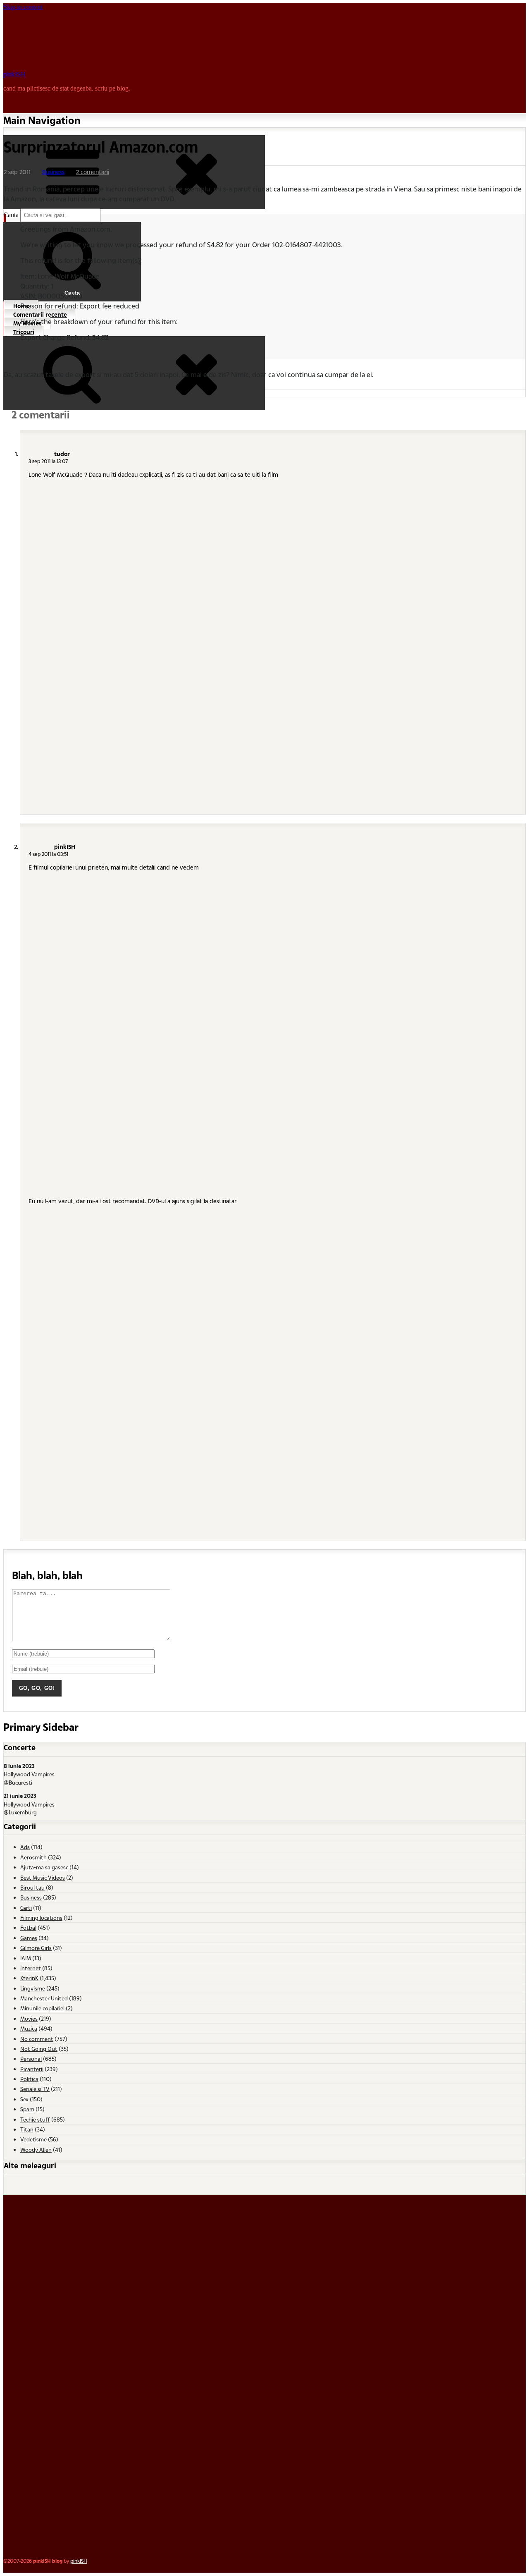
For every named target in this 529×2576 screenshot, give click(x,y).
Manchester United (44, 1998)
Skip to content (23, 7)
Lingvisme (33, 1988)
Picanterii (32, 2069)
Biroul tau (32, 1887)
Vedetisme (33, 2139)
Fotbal (28, 1927)
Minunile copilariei (42, 2008)
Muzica (29, 2028)
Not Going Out (39, 2049)
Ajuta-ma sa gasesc (44, 1867)
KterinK (29, 1978)
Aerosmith (33, 1857)
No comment (37, 2039)
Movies (29, 2018)
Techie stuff (35, 2119)
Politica (29, 2079)
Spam (27, 2109)
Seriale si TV (35, 2089)
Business (53, 172)
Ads (25, 1847)
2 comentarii (93, 172)
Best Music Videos (43, 1877)
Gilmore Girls (36, 1948)
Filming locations (41, 1918)
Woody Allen (36, 2149)
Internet (31, 1968)
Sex (24, 2099)
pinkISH (14, 74)
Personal (31, 2059)
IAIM (26, 1958)
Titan (27, 2129)
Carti (26, 1908)
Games (29, 1938)
